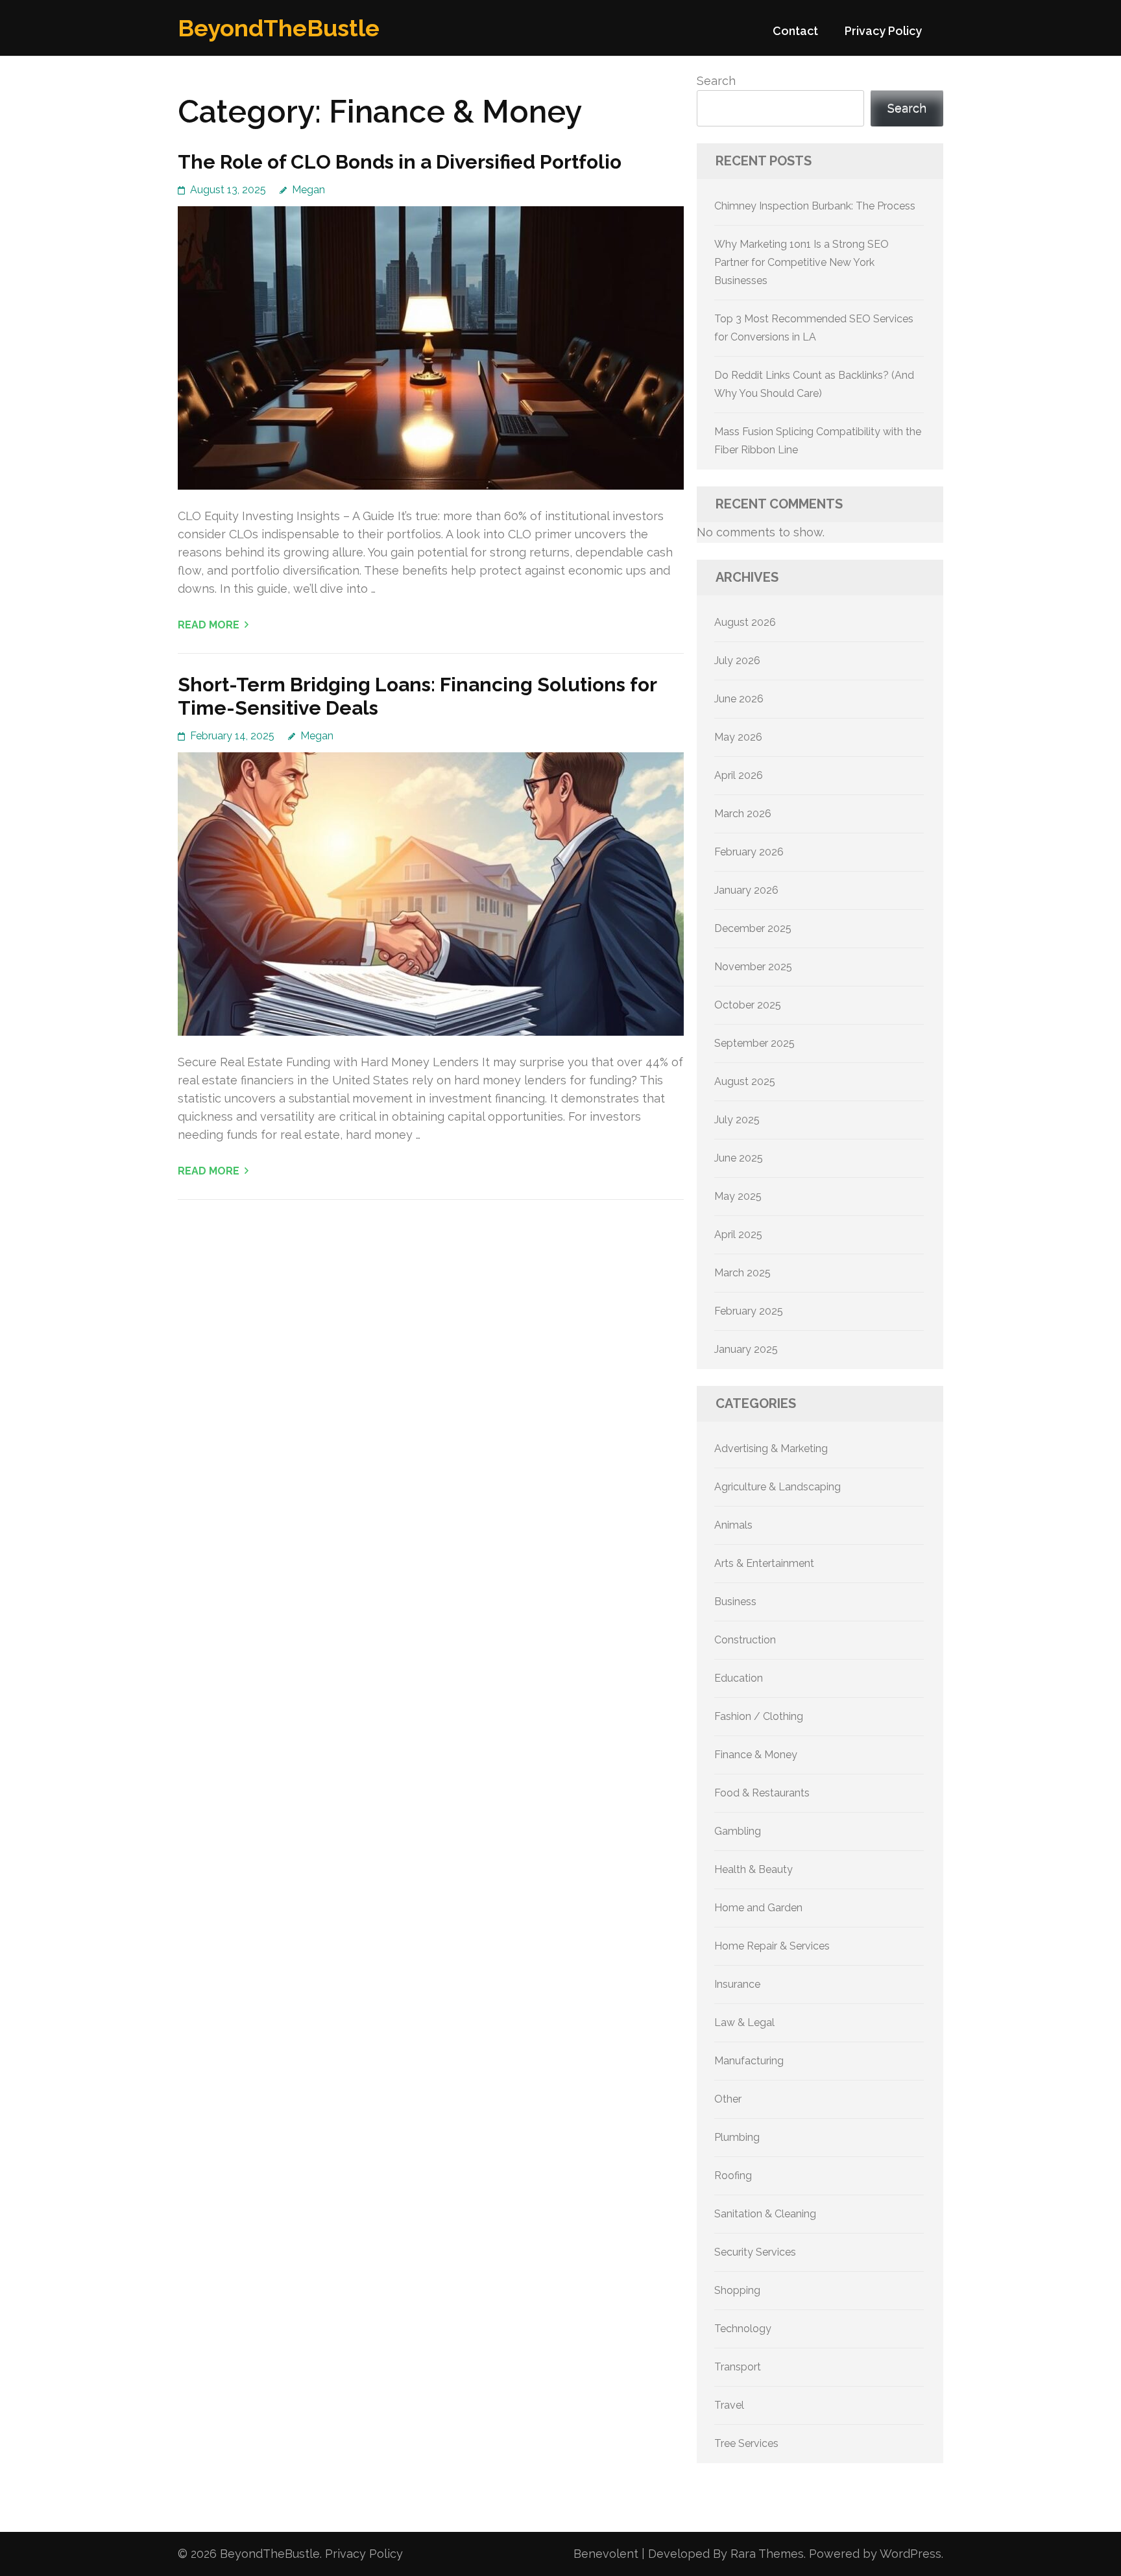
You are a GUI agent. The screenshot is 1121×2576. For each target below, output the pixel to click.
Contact (795, 31)
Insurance (737, 1984)
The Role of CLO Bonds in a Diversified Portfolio (400, 162)
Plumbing (737, 2137)
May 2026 (738, 737)
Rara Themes (767, 2554)
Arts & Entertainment (764, 1563)
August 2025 (745, 1081)
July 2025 (737, 1120)
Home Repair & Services (772, 1946)
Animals (733, 1525)
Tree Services (746, 2443)
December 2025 (753, 928)
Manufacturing (749, 2061)
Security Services (755, 2252)
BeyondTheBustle (279, 28)
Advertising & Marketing (771, 1449)
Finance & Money (756, 1755)
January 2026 (746, 890)
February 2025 (749, 1311)
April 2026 (739, 775)
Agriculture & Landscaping (777, 1487)
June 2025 (739, 1158)
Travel (729, 2405)
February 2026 (749, 852)
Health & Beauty (753, 1869)
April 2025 (738, 1234)
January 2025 (746, 1349)
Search (716, 81)
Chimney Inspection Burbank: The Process (815, 206)
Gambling (738, 1831)
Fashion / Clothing (759, 1716)
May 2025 (738, 1196)
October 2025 (748, 1005)
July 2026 (737, 661)
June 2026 (739, 699)
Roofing (733, 2176)
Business (735, 1602)
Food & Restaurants (762, 1793)
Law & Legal (744, 2022)
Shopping (737, 2290)
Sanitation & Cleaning (765, 2214)
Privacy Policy (883, 31)
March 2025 (742, 1273)
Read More (209, 625)
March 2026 (743, 814)
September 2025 (754, 1043)
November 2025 (753, 967)
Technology (743, 2329)
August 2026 (745, 622)
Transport (738, 2367)
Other (728, 2099)
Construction (745, 1640)
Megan (308, 190)
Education (739, 1678)
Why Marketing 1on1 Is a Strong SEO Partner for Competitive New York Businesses (802, 262)
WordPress (910, 2554)
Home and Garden (758, 1908)
